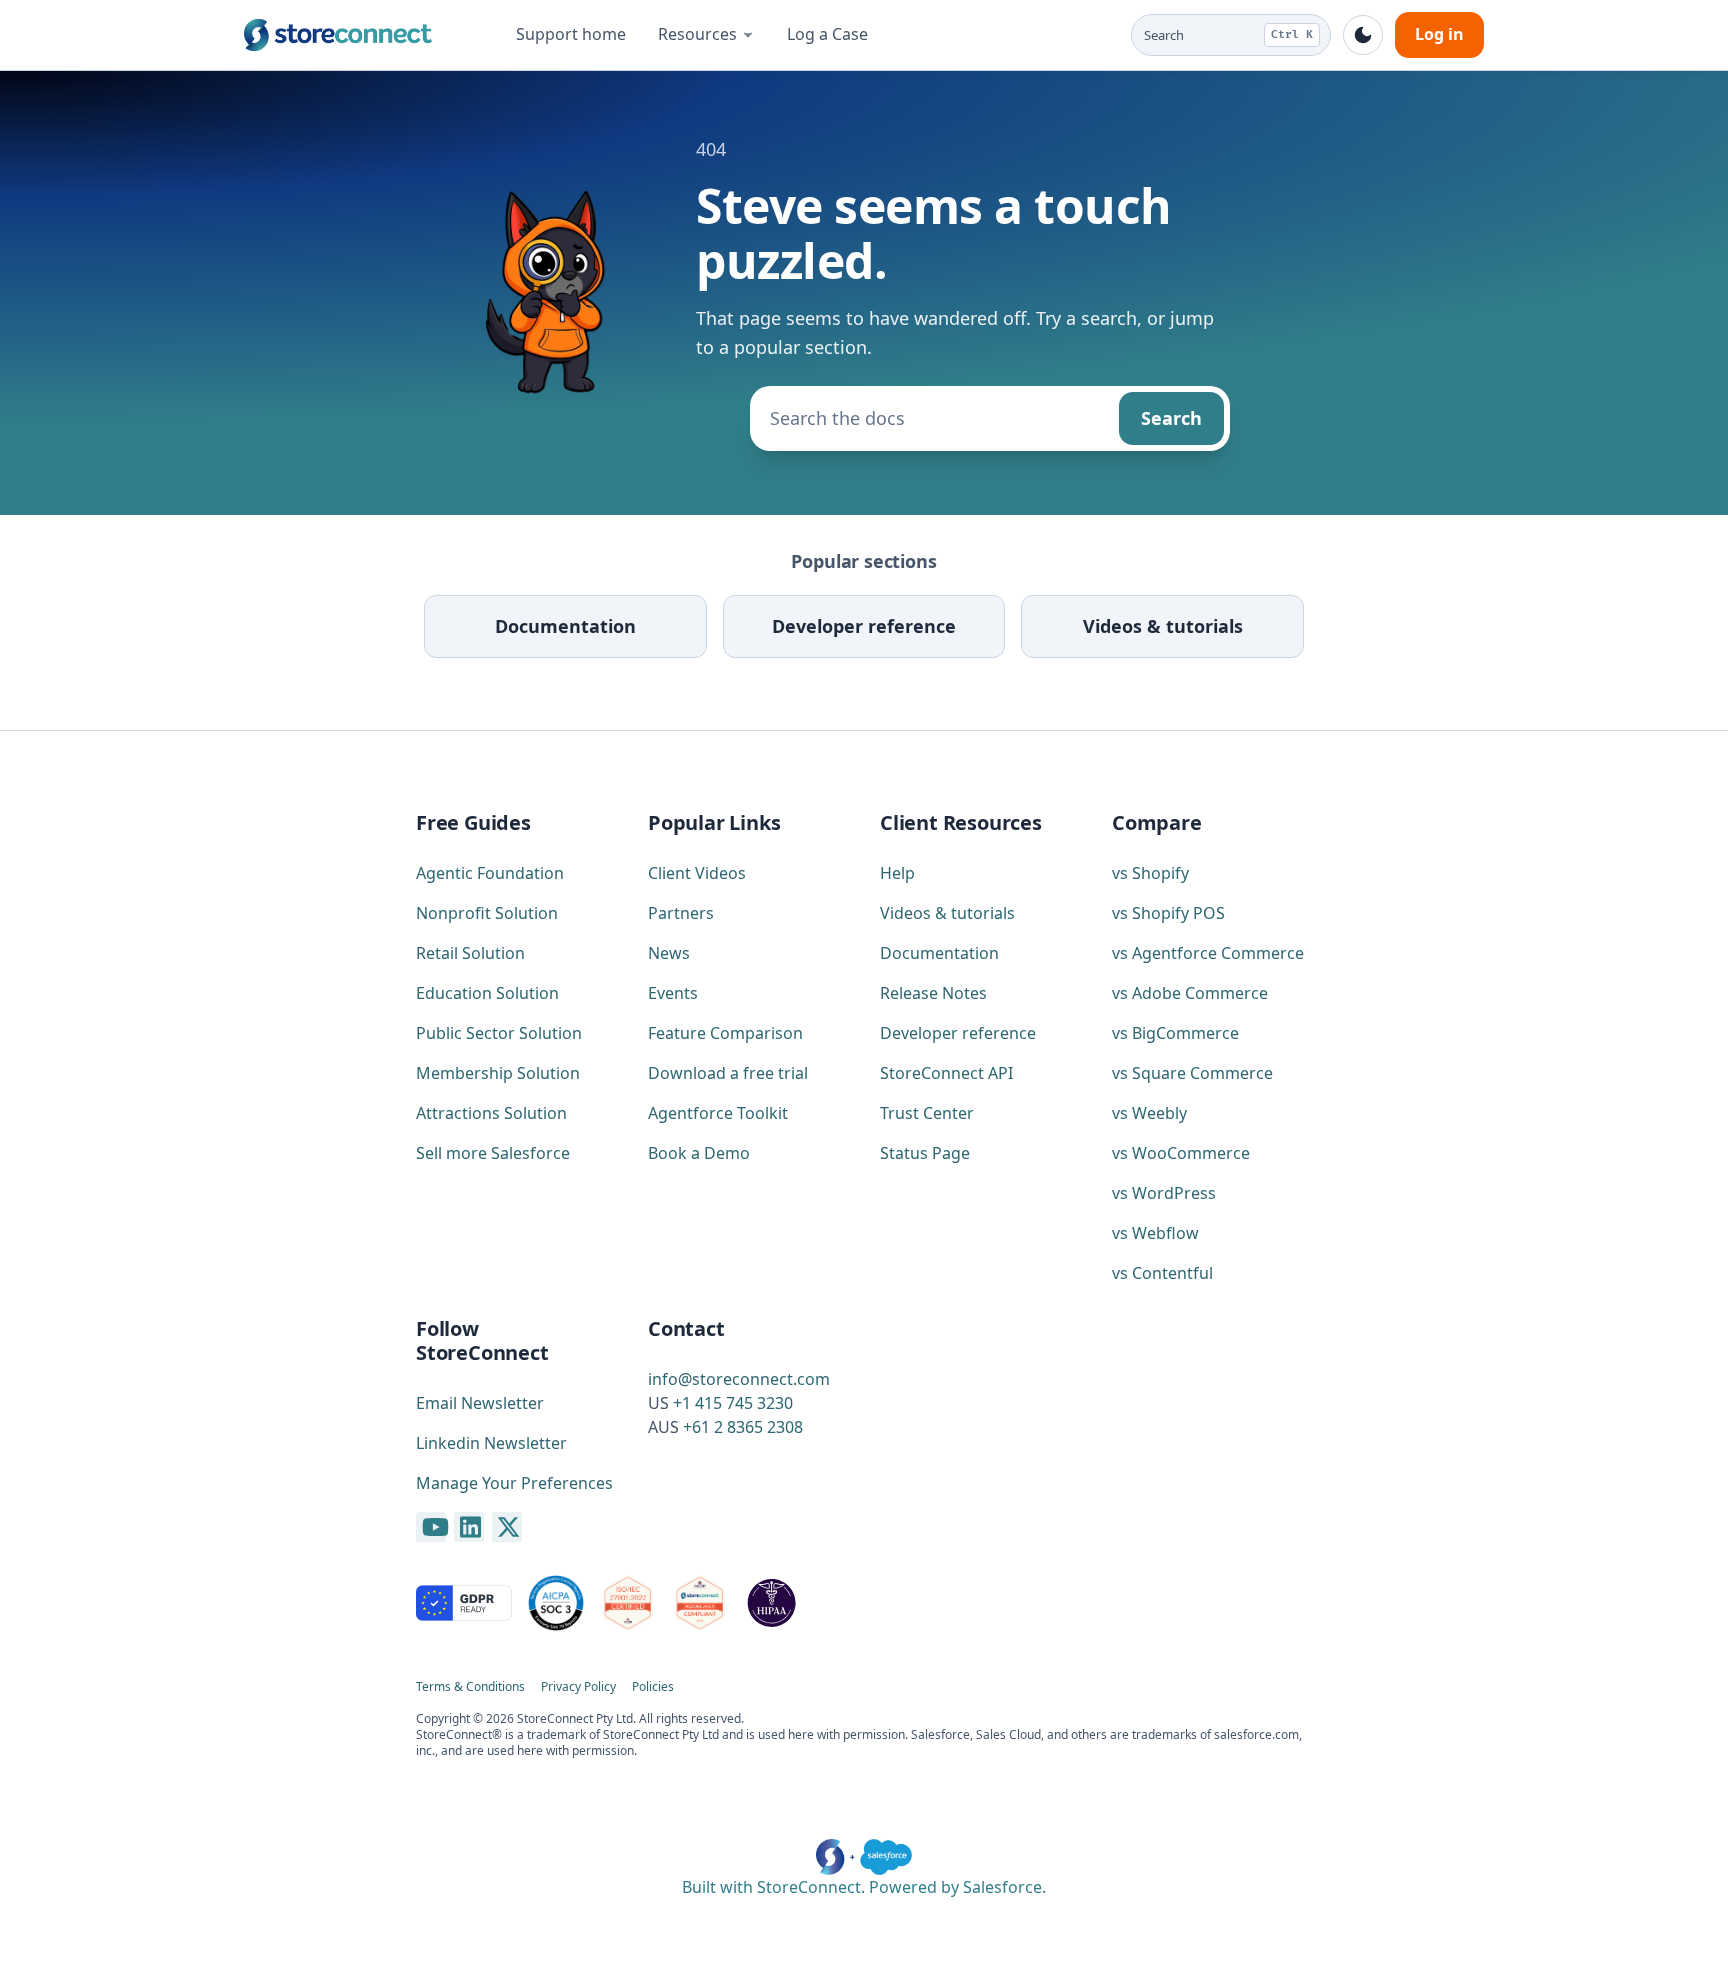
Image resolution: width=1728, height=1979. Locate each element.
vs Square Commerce (1192, 1073)
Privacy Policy (578, 1687)
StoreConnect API (946, 1073)
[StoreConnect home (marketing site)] (338, 35)
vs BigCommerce (1175, 1033)
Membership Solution (498, 1073)
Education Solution (487, 993)
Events (673, 993)
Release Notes (933, 993)
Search (1171, 418)
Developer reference (864, 626)
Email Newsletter (480, 1403)
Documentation (565, 626)
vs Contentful (1162, 1273)
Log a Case (827, 34)
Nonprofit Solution (487, 913)
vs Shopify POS (1168, 913)
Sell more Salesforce (493, 1153)
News (669, 953)
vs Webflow (1155, 1233)
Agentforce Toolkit (718, 1113)
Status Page (925, 1153)
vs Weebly (1149, 1113)
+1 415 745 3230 (733, 1403)
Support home (571, 34)
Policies (653, 1687)
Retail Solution (470, 953)
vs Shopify (1150, 873)
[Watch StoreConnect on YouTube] (431, 1527)
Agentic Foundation (490, 873)
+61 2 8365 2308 (743, 1427)
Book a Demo (699, 1153)
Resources (697, 34)
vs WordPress (1164, 1193)
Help (897, 873)
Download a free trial (728, 1073)
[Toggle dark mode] (1363, 35)
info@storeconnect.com (739, 1379)
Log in (1439, 34)
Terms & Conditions (470, 1687)
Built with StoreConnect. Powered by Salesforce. (864, 1887)
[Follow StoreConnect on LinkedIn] (469, 1527)
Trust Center (927, 1113)
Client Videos (697, 873)
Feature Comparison (725, 1033)
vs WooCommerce (1181, 1153)
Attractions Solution (491, 1113)
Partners (681, 913)
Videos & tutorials (1163, 626)
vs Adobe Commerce (1190, 993)
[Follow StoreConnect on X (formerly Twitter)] (507, 1527)
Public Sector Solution (499, 1033)
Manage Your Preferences (514, 1483)
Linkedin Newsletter (491, 1443)
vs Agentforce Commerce (1208, 953)
